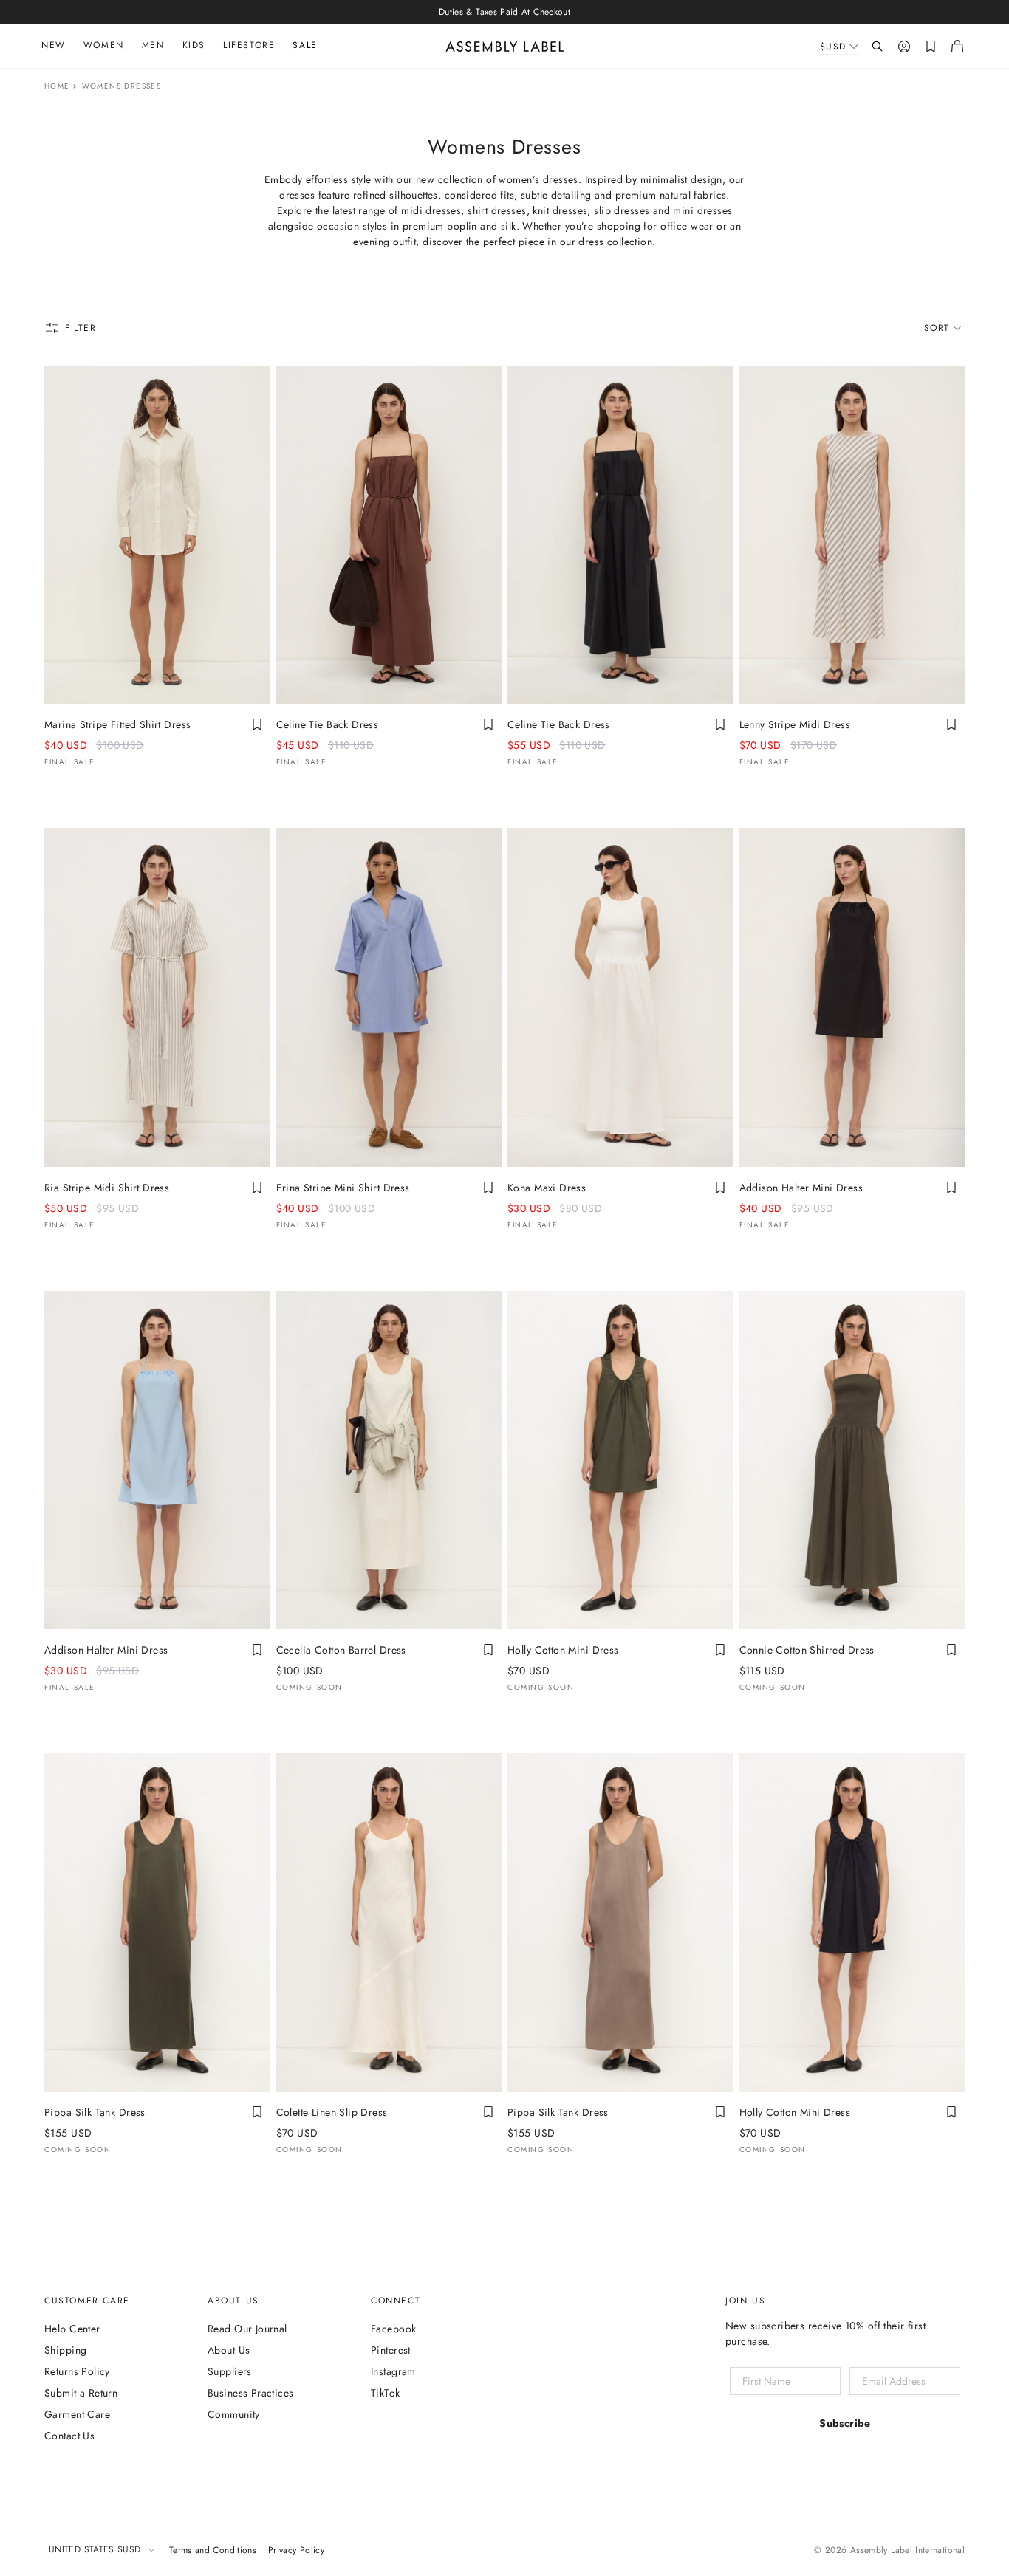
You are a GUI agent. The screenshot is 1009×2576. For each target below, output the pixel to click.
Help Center (72, 2329)
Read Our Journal (247, 2329)
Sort (937, 328)
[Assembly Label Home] (505, 47)
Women (104, 45)
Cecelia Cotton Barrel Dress (341, 1650)
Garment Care (77, 2414)
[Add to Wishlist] (257, 724)
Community (234, 2414)
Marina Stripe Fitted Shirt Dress (117, 724)
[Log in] (904, 47)
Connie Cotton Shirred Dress (807, 1650)
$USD (833, 47)
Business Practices (251, 2393)
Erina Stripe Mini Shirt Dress (343, 1188)
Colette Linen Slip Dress (332, 2112)
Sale (305, 45)
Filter (81, 328)
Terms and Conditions (213, 2550)
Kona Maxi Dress (547, 1188)
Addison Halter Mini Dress (801, 1188)
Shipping (65, 2350)
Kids (194, 45)
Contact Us (69, 2436)
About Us (229, 2350)
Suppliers (230, 2371)
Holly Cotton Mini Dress (563, 1650)
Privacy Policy (296, 2550)
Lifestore (249, 45)
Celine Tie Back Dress (328, 724)
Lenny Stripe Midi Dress (795, 724)
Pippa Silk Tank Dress (95, 2112)
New (54, 45)
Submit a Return (81, 2393)
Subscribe (845, 2423)
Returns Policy (77, 2371)
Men (153, 45)
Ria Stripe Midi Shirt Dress (107, 1188)
